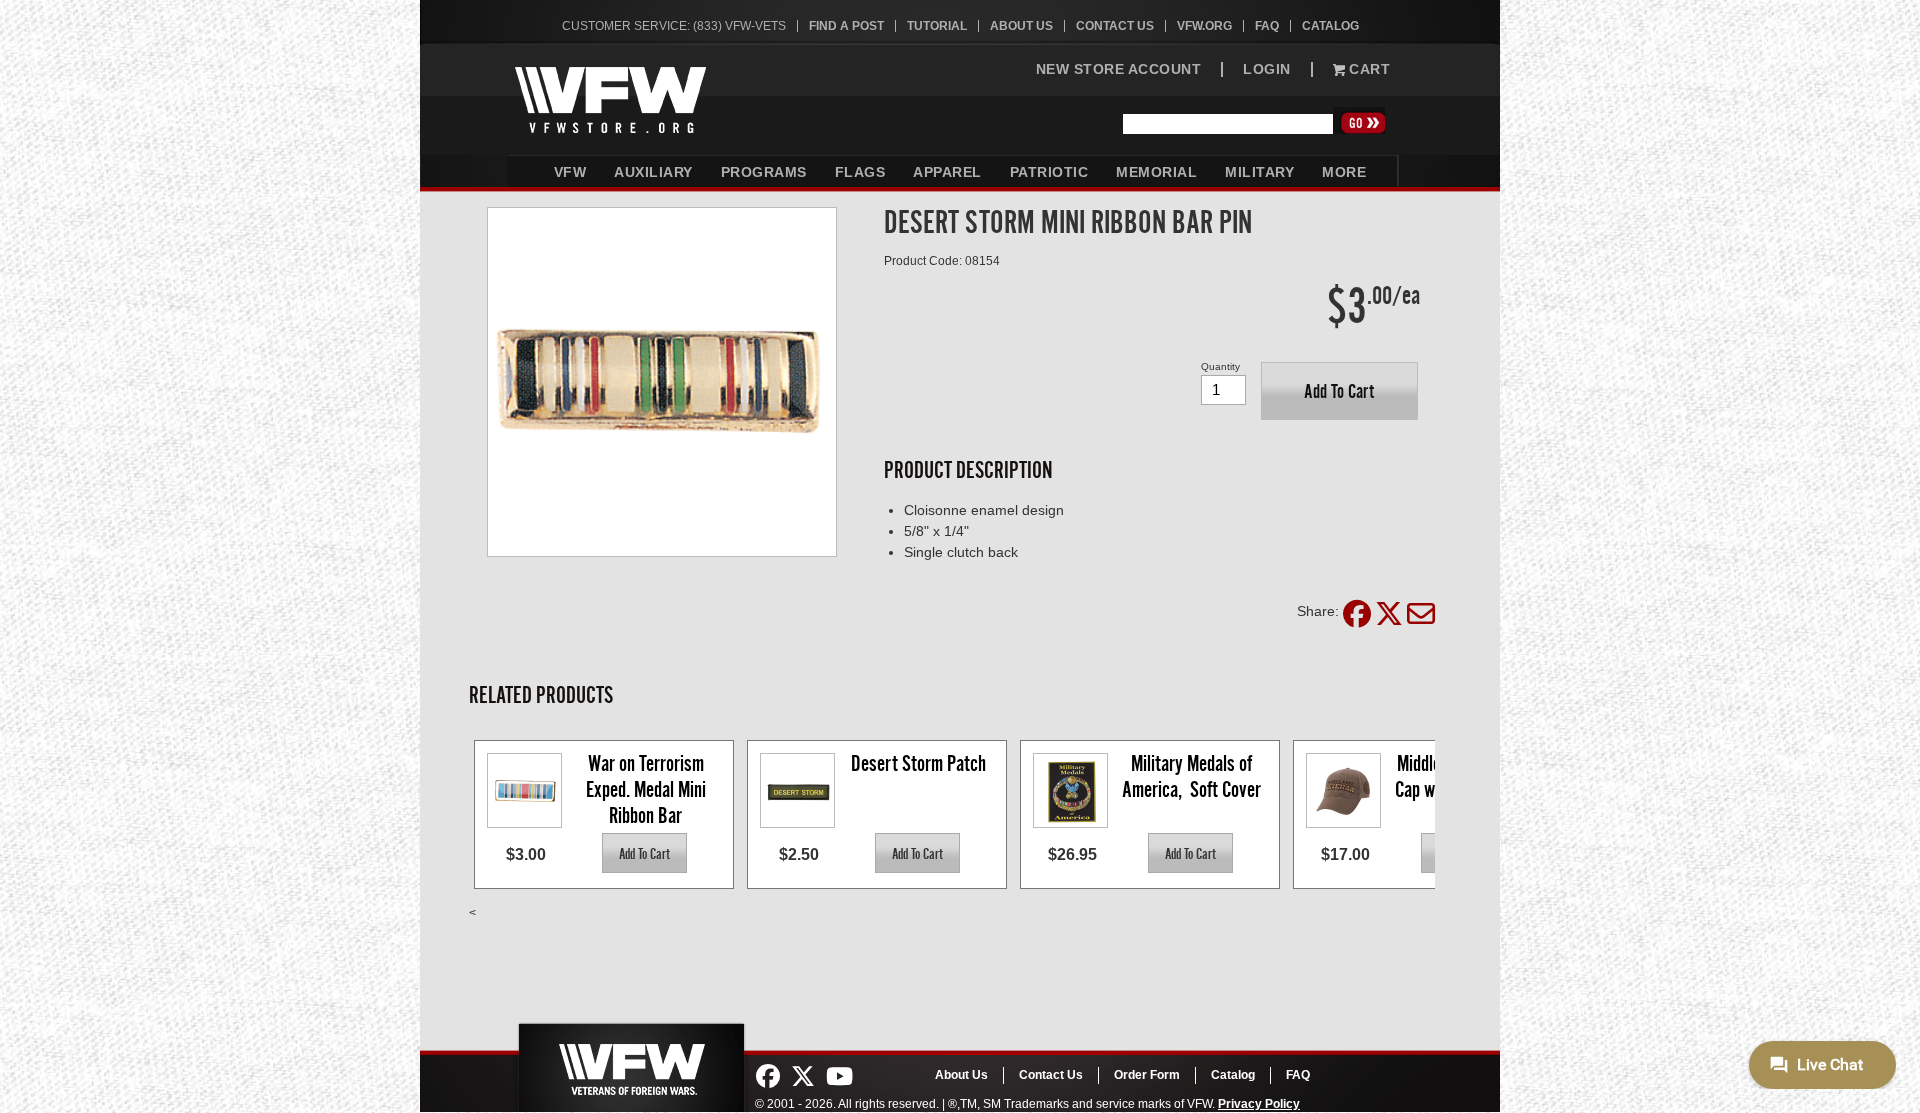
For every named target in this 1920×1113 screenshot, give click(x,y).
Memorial (1156, 172)
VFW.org (1204, 26)
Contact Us (1115, 26)
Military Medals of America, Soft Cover (1191, 776)
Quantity (1220, 366)
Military (1259, 172)
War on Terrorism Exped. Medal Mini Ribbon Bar (648, 788)
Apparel (947, 172)
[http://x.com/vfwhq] (803, 1077)
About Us (1021, 26)
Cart (1368, 69)
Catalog (1330, 26)
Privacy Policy (1259, 1104)
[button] (1339, 391)
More (1344, 172)
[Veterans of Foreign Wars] (630, 1062)
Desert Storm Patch (918, 763)
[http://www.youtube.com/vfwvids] (839, 1077)
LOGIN (1267, 69)
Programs (764, 172)
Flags (860, 172)
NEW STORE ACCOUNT (1119, 69)
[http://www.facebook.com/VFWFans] (768, 1077)
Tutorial (937, 26)
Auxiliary (653, 172)
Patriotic (1049, 172)
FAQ (1267, 26)
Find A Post (846, 26)
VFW (570, 172)
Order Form (1147, 1075)
